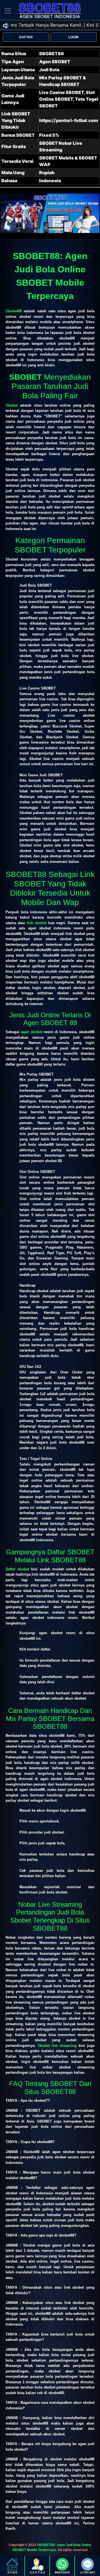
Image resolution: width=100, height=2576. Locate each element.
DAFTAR (26, 37)
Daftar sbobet (17, 1569)
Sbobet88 (14, 311)
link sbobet (37, 923)
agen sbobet (32, 1032)
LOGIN (73, 37)
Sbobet (12, 405)
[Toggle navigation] (8, 11)
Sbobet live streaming (57, 2046)
